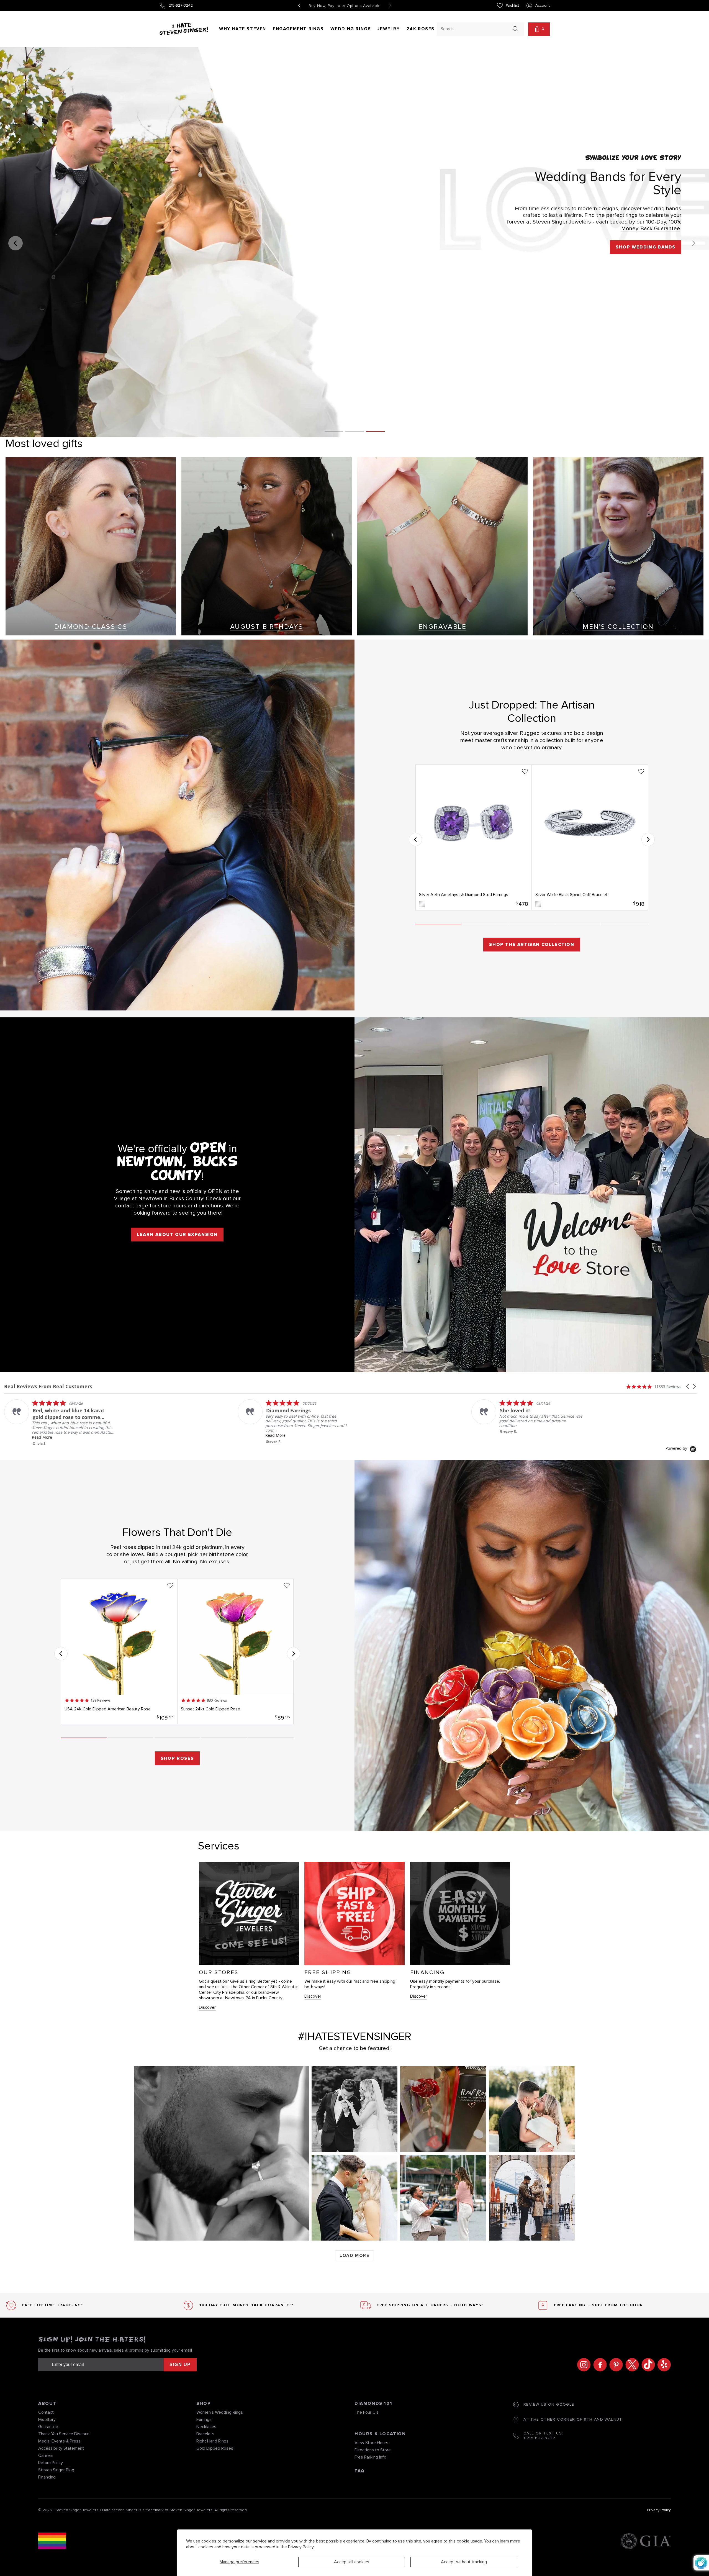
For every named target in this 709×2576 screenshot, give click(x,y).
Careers (46, 2456)
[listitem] (60, 1414)
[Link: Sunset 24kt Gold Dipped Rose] (235, 1651)
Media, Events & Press (59, 2441)
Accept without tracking (464, 2562)
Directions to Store (373, 2450)
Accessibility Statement (61, 2448)
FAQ (360, 2471)
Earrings (204, 2420)
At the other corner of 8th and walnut (573, 2420)
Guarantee (48, 2427)
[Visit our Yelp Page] (663, 2365)
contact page (132, 1206)
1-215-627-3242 (540, 2438)
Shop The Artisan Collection (532, 945)
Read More (275, 1437)
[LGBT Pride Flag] (52, 2542)
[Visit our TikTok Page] (647, 2365)
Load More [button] (354, 2256)
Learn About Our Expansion (177, 1235)
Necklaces (206, 2427)
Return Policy (51, 2463)
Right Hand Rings (212, 2441)
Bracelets (205, 2434)
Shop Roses (177, 1758)
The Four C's (367, 2412)
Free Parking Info (370, 2457)
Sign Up (180, 2365)
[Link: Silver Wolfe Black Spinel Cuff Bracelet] (590, 837)
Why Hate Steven (243, 29)
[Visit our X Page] (631, 2365)
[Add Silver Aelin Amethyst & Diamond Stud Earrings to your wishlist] (525, 771)
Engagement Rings (298, 29)
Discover (207, 2007)
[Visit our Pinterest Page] (615, 2365)
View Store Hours (371, 2443)
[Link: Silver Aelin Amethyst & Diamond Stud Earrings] (474, 837)
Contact (46, 2412)
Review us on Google (549, 2405)
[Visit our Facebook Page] (598, 2365)
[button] (539, 29)
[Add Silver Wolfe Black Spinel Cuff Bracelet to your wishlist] (641, 771)
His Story (47, 2420)
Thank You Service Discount (65, 2434)
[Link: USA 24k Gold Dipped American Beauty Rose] (119, 1651)
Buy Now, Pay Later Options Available (345, 6)
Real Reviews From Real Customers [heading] (48, 1386)
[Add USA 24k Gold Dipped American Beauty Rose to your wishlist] (170, 1585)
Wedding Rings (351, 29)
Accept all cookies (352, 2562)
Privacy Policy (301, 2547)
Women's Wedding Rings (220, 2412)
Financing (47, 2477)
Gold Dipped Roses (215, 2448)
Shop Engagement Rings (641, 247)
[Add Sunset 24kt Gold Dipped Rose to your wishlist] (287, 1585)
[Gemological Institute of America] (646, 2542)
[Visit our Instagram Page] (582, 2365)
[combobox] (475, 29)
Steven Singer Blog (56, 2470)
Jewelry (389, 29)
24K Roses (421, 29)
